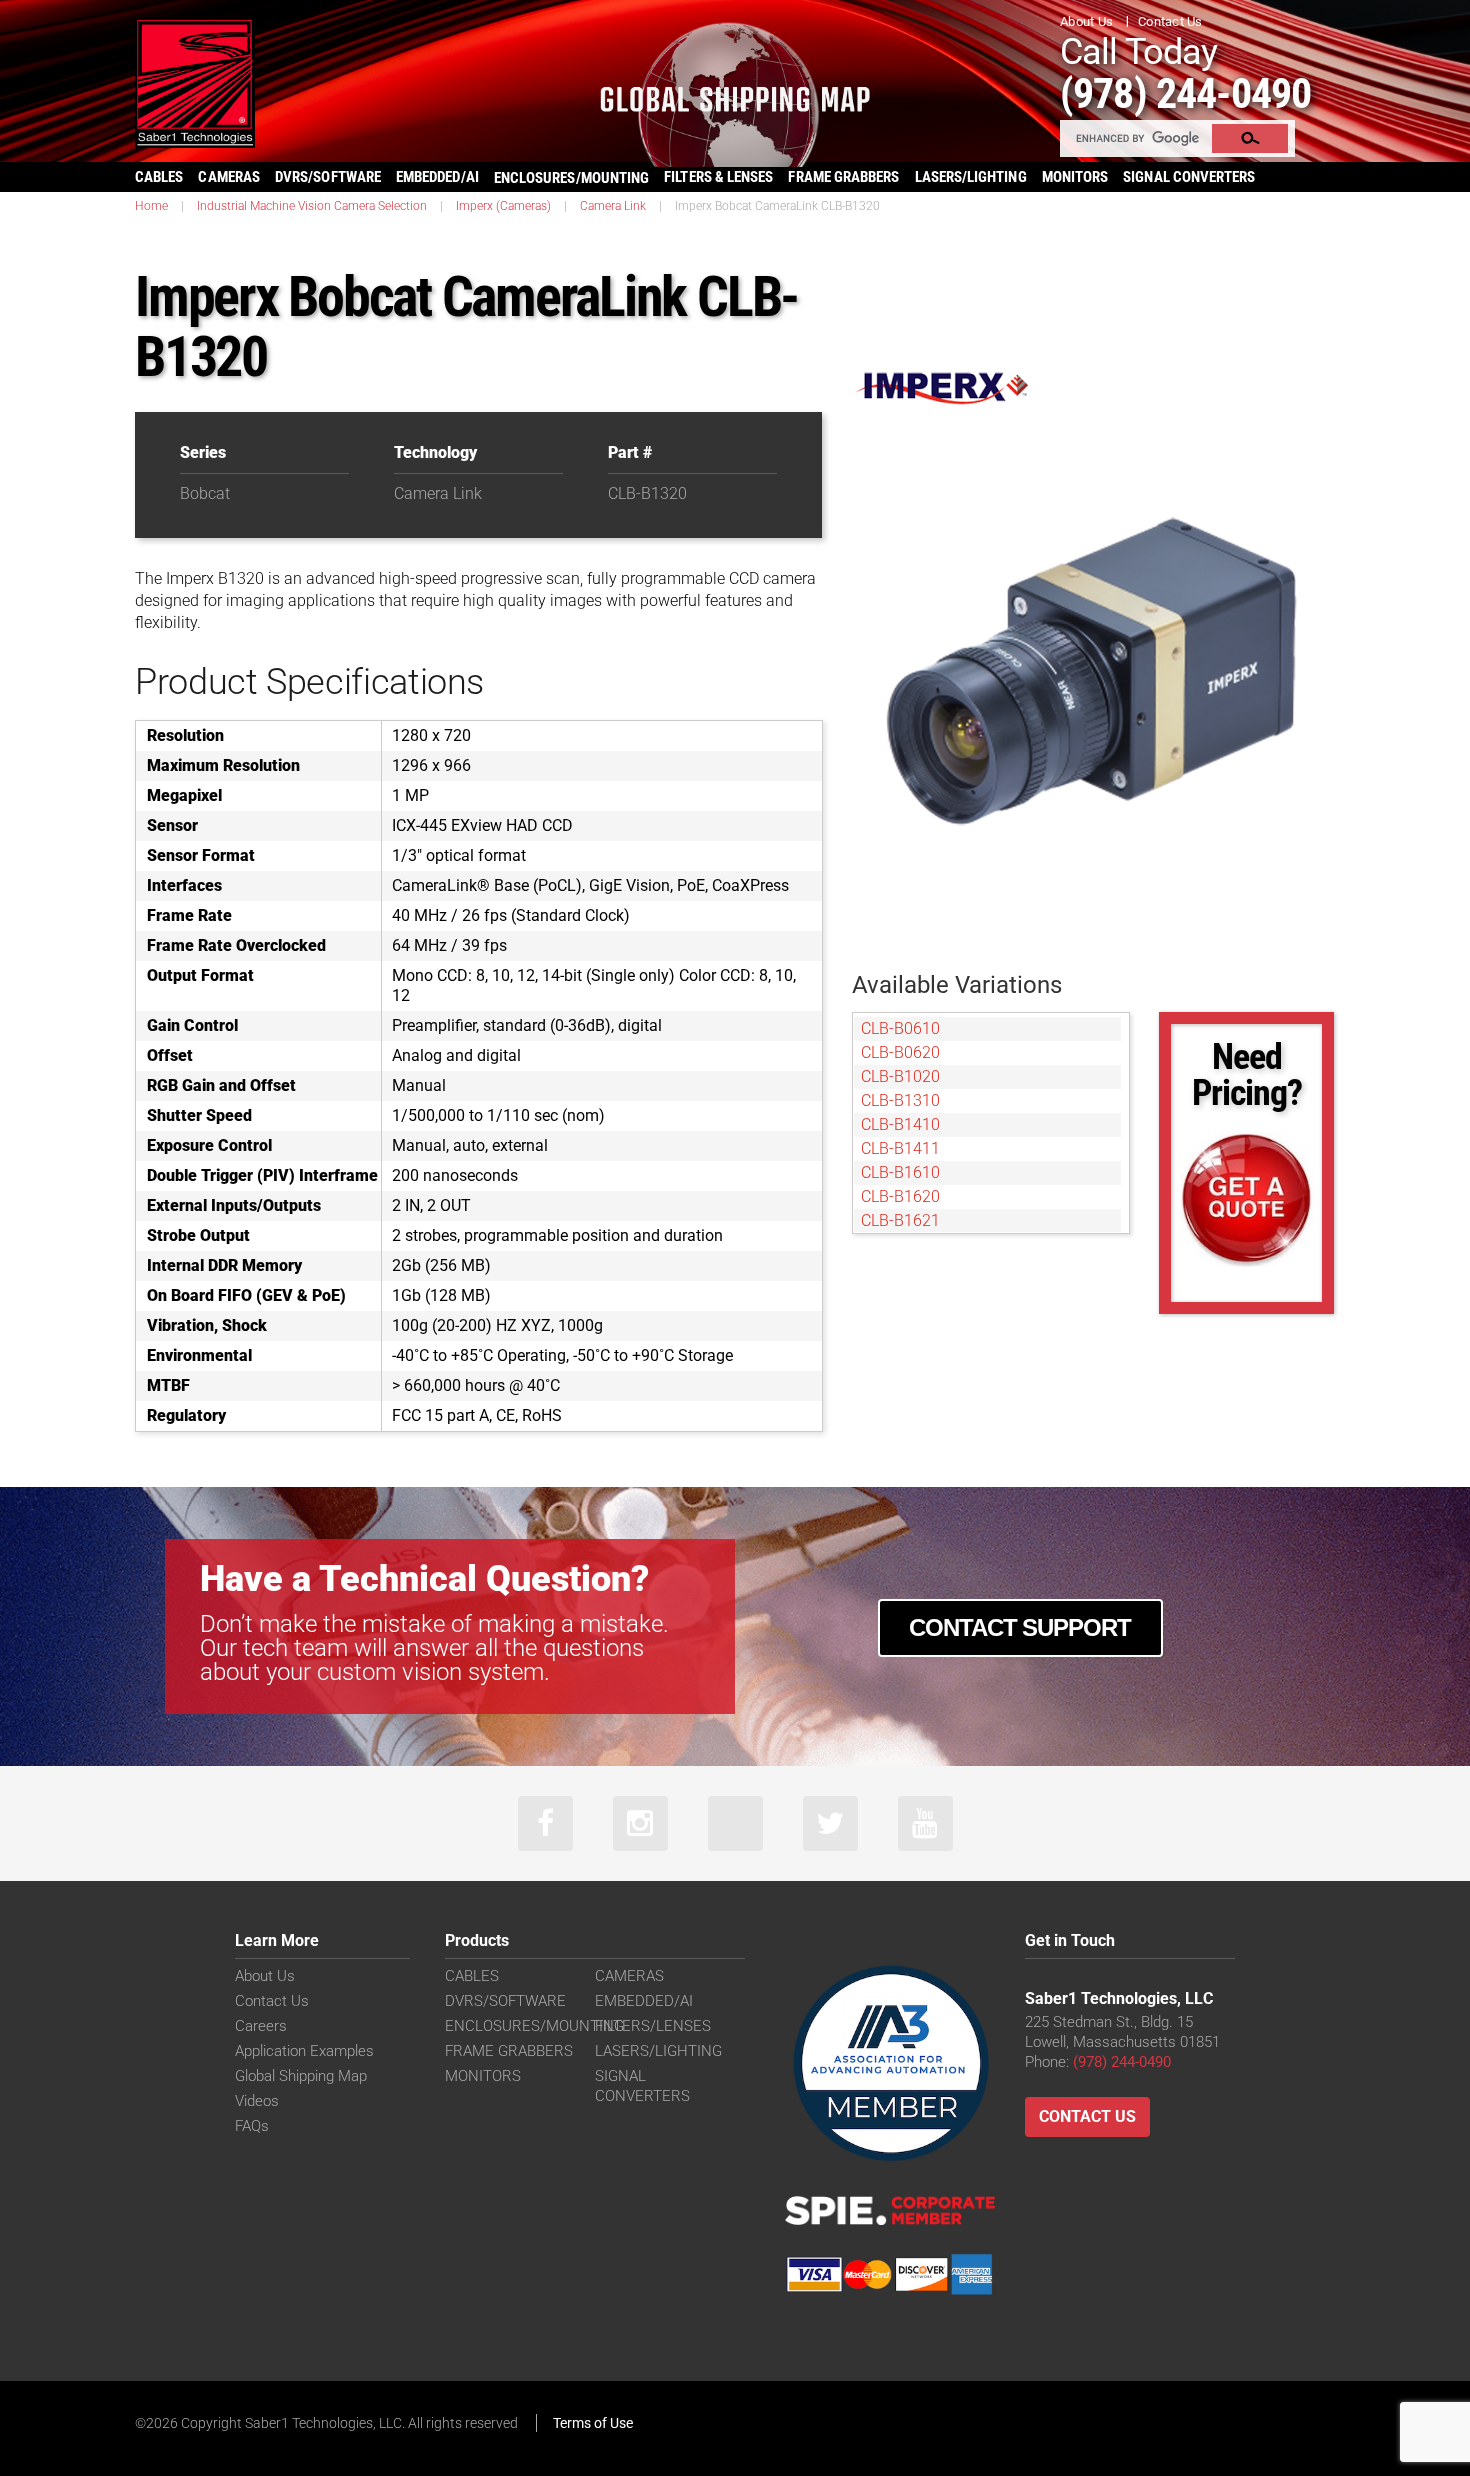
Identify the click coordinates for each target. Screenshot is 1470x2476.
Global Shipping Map (301, 2076)
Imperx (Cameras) (503, 206)
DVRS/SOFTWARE (328, 177)
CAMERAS (229, 177)
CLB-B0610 (900, 1028)
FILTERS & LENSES (718, 177)
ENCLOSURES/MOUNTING (534, 2026)
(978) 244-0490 (1185, 93)
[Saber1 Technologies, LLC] (195, 81)
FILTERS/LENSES (653, 2026)
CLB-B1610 (900, 1172)
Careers (261, 2026)
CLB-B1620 (900, 1196)
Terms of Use (593, 2423)
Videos (257, 2101)
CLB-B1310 (900, 1100)
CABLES (159, 177)
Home (151, 206)
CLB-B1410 (900, 1124)
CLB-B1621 (900, 1220)
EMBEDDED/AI (437, 177)
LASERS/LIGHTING (971, 177)
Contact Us (1170, 21)
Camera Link (613, 206)
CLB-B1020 (900, 1076)
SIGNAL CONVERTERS (1189, 177)
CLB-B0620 (900, 1052)
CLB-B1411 (900, 1148)
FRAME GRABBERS (843, 177)
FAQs (252, 2126)
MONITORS (1075, 177)
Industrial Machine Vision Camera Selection (312, 206)
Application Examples (304, 2051)
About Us (1086, 21)
